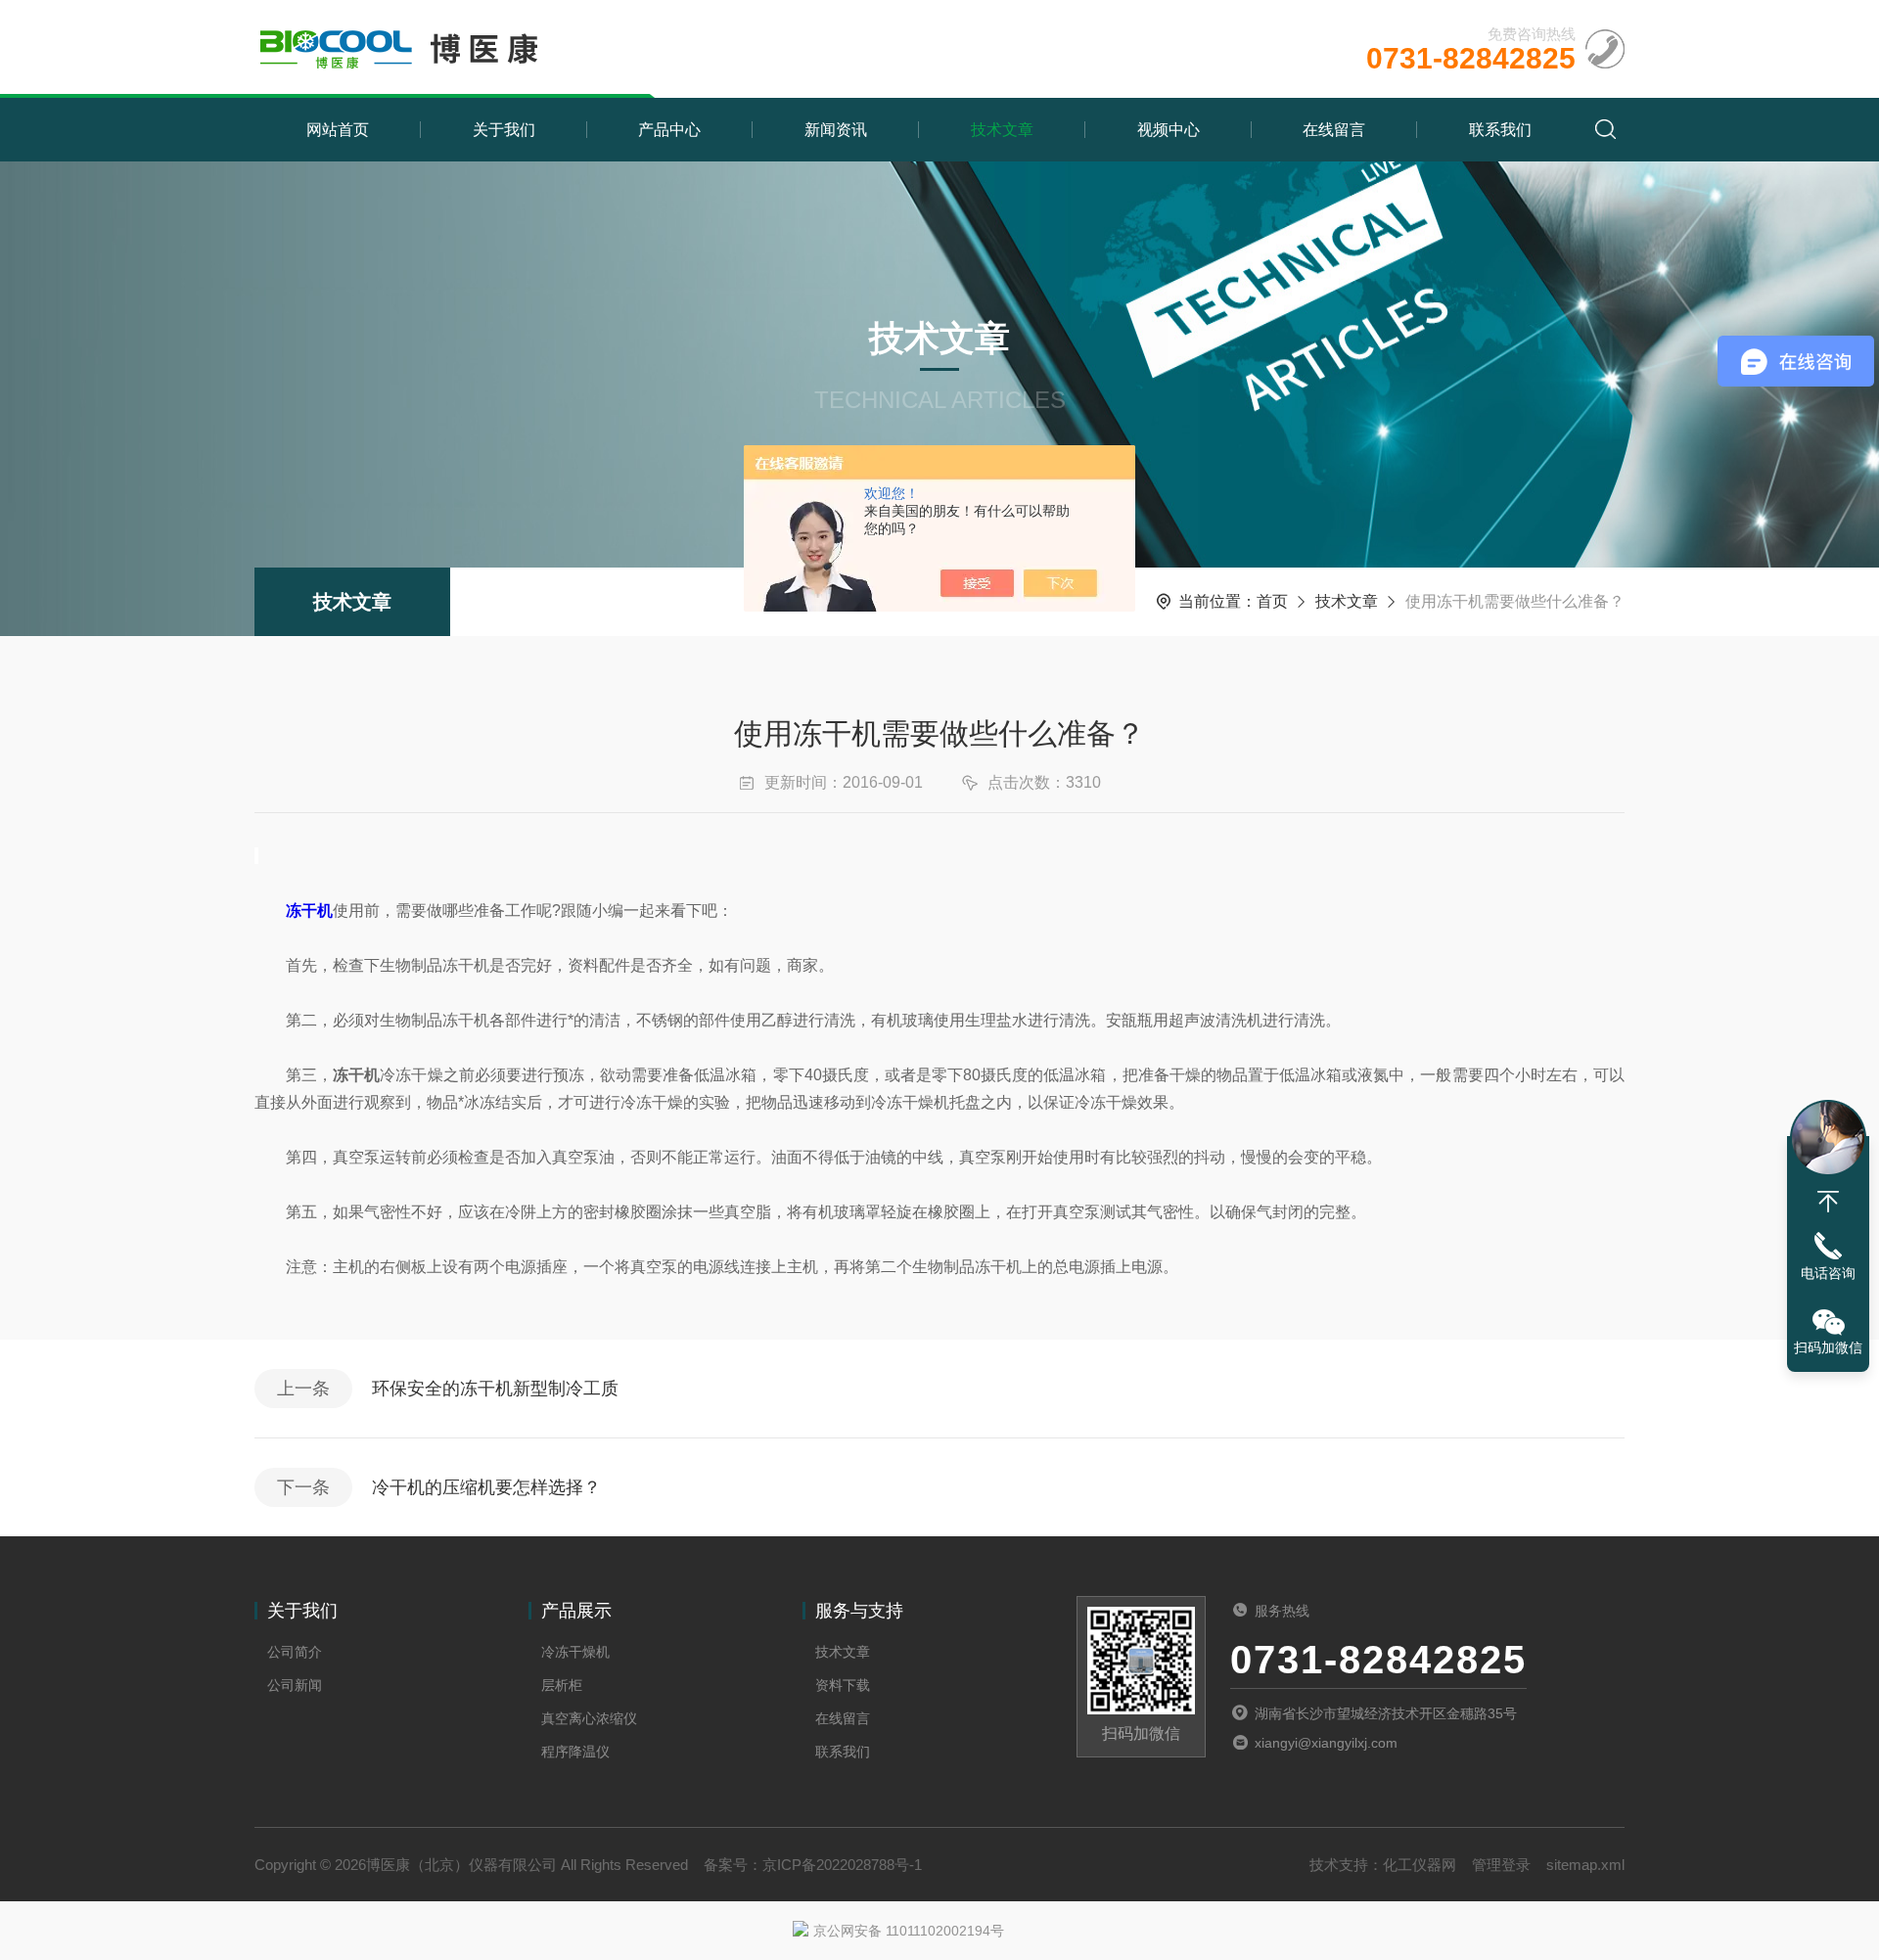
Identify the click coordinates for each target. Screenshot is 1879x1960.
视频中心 (1169, 130)
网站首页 (338, 130)
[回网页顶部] (1828, 1202)
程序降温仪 (575, 1752)
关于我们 (504, 130)
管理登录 (1501, 1865)
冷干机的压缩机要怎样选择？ (486, 1487)
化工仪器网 (1420, 1865)
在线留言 (1334, 130)
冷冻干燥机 (575, 1652)
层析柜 (562, 1685)
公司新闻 (295, 1685)
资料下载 (843, 1685)
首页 (1272, 601)
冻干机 (309, 911)
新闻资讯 (836, 130)
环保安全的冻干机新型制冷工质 (495, 1389)
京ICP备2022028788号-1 (842, 1865)
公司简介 (295, 1652)
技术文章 (1002, 130)
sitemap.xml (1585, 1865)
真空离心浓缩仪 (589, 1718)
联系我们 (1500, 130)
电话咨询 (1828, 1273)
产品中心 (669, 130)
